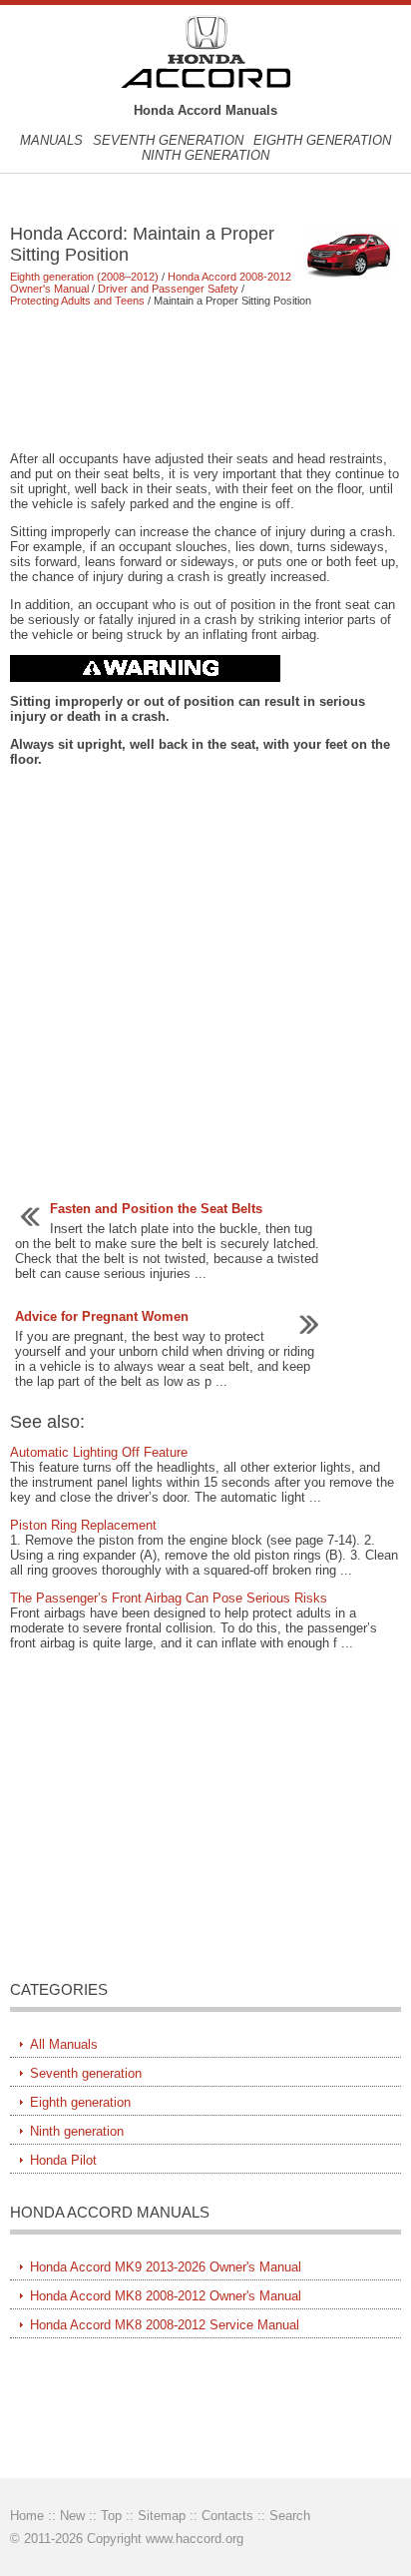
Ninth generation (205, 155)
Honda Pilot (63, 2160)
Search (290, 2516)
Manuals (51, 140)
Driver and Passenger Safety (168, 289)
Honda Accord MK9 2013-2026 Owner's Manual (166, 2267)
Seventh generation (168, 140)
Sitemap (162, 2516)
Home (27, 2516)
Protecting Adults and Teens (77, 301)
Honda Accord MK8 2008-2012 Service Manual (165, 2325)
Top (111, 2516)
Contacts (227, 2516)
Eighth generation (322, 140)
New (72, 2516)
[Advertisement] (205, 378)
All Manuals (64, 2044)
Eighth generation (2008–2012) (84, 277)
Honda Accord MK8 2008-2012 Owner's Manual (166, 2296)
